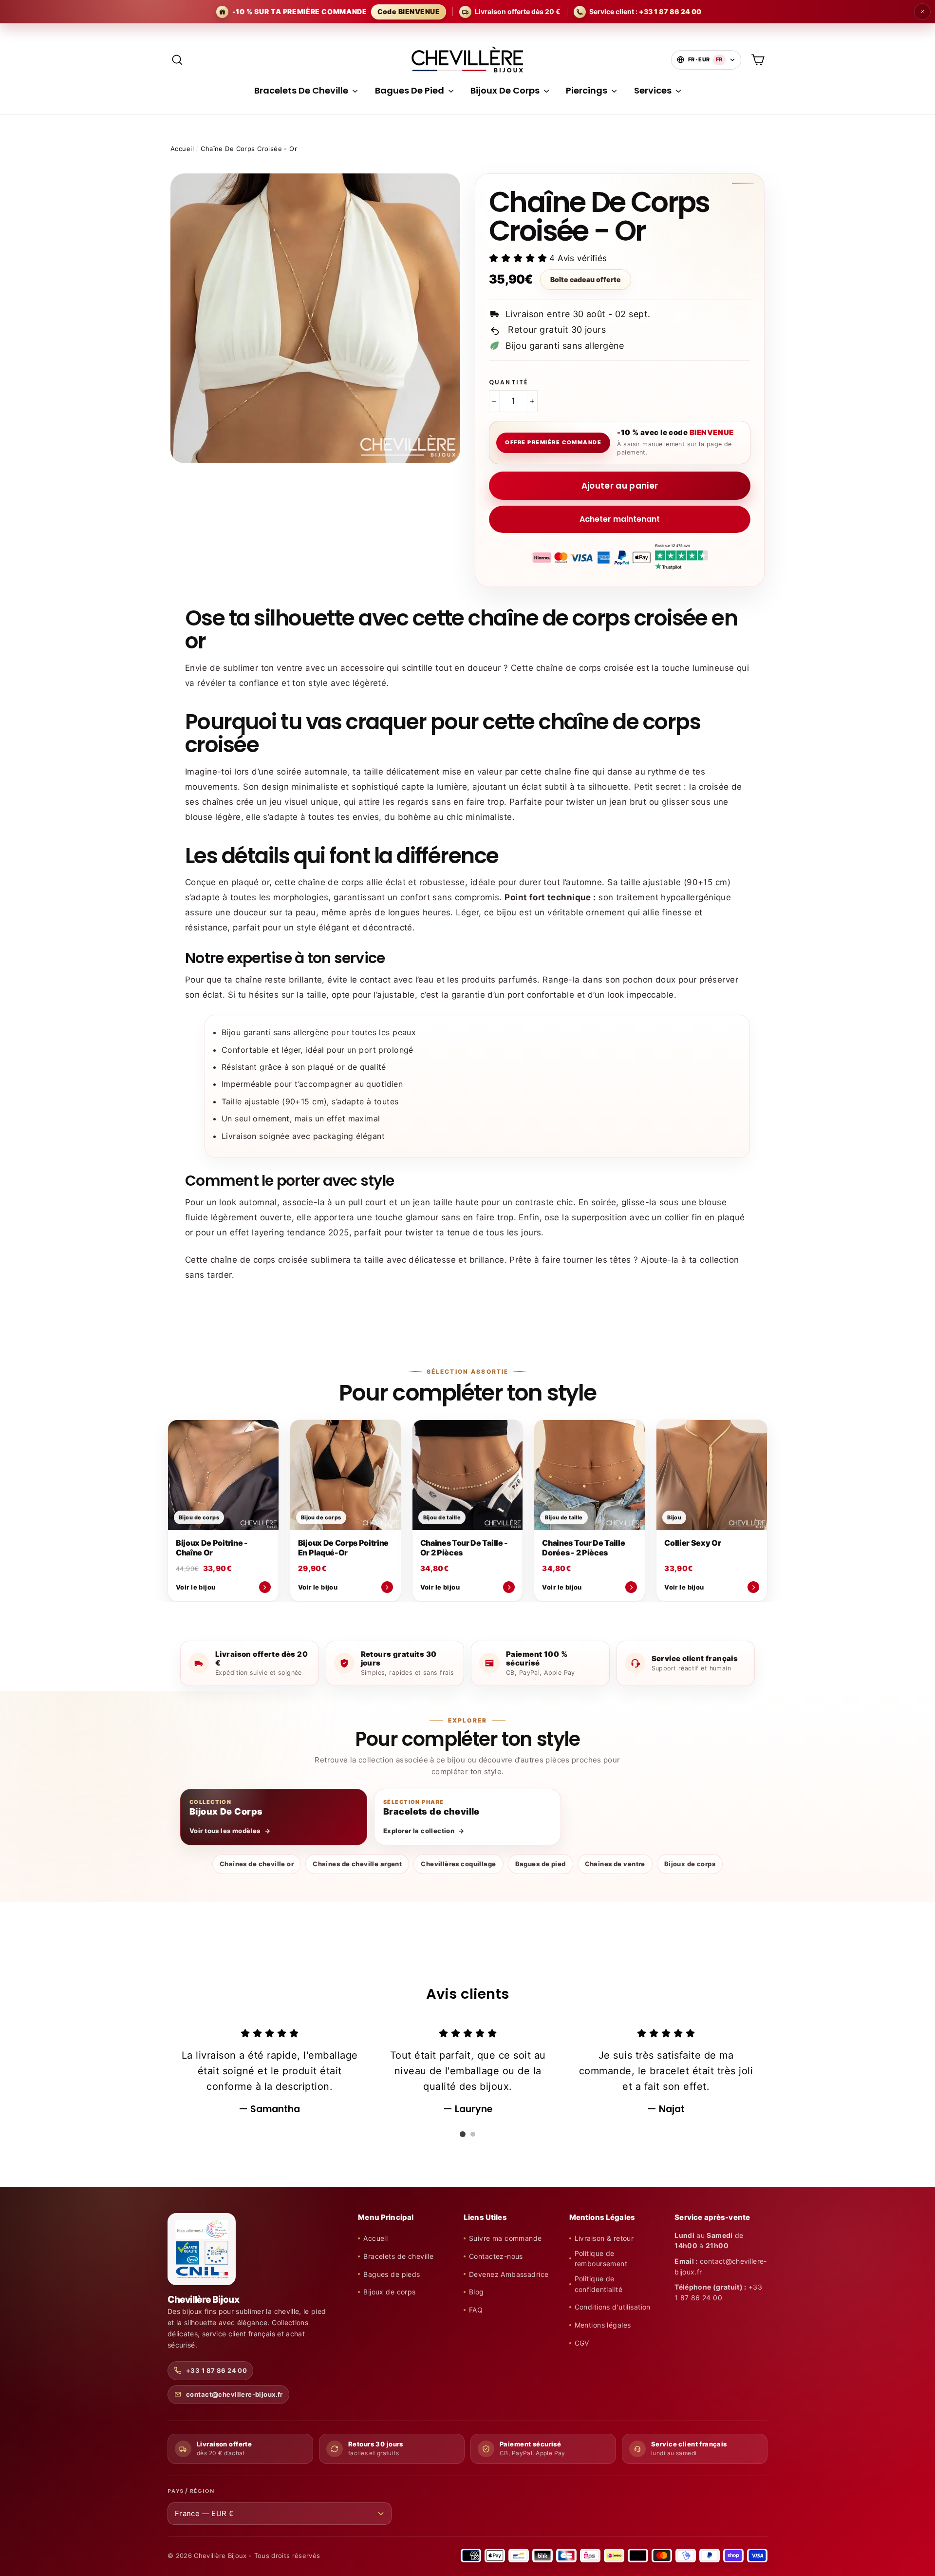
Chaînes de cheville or (257, 1864)
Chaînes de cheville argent (357, 1864)
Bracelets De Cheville (302, 90)
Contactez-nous (496, 2256)
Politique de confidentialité (598, 2284)
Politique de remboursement (601, 2259)
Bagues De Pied (411, 90)
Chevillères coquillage (458, 1864)
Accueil (182, 149)
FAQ (476, 2310)
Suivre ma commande (505, 2238)
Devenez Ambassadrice (509, 2274)
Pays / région (191, 2491)
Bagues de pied (541, 1864)
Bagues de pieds (392, 2274)
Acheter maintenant (620, 519)
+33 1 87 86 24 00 (216, 2370)
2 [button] (473, 2134)
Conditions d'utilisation (613, 2307)
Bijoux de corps (690, 1864)
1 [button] (463, 2134)
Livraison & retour (604, 2238)
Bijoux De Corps (506, 90)
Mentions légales (603, 2325)
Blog (477, 2292)
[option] (270, 2071)
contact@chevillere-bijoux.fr (234, 2394)
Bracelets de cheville (398, 2256)
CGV (582, 2343)
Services (654, 90)
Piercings (588, 90)
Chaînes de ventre (615, 1864)
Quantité (508, 382)
